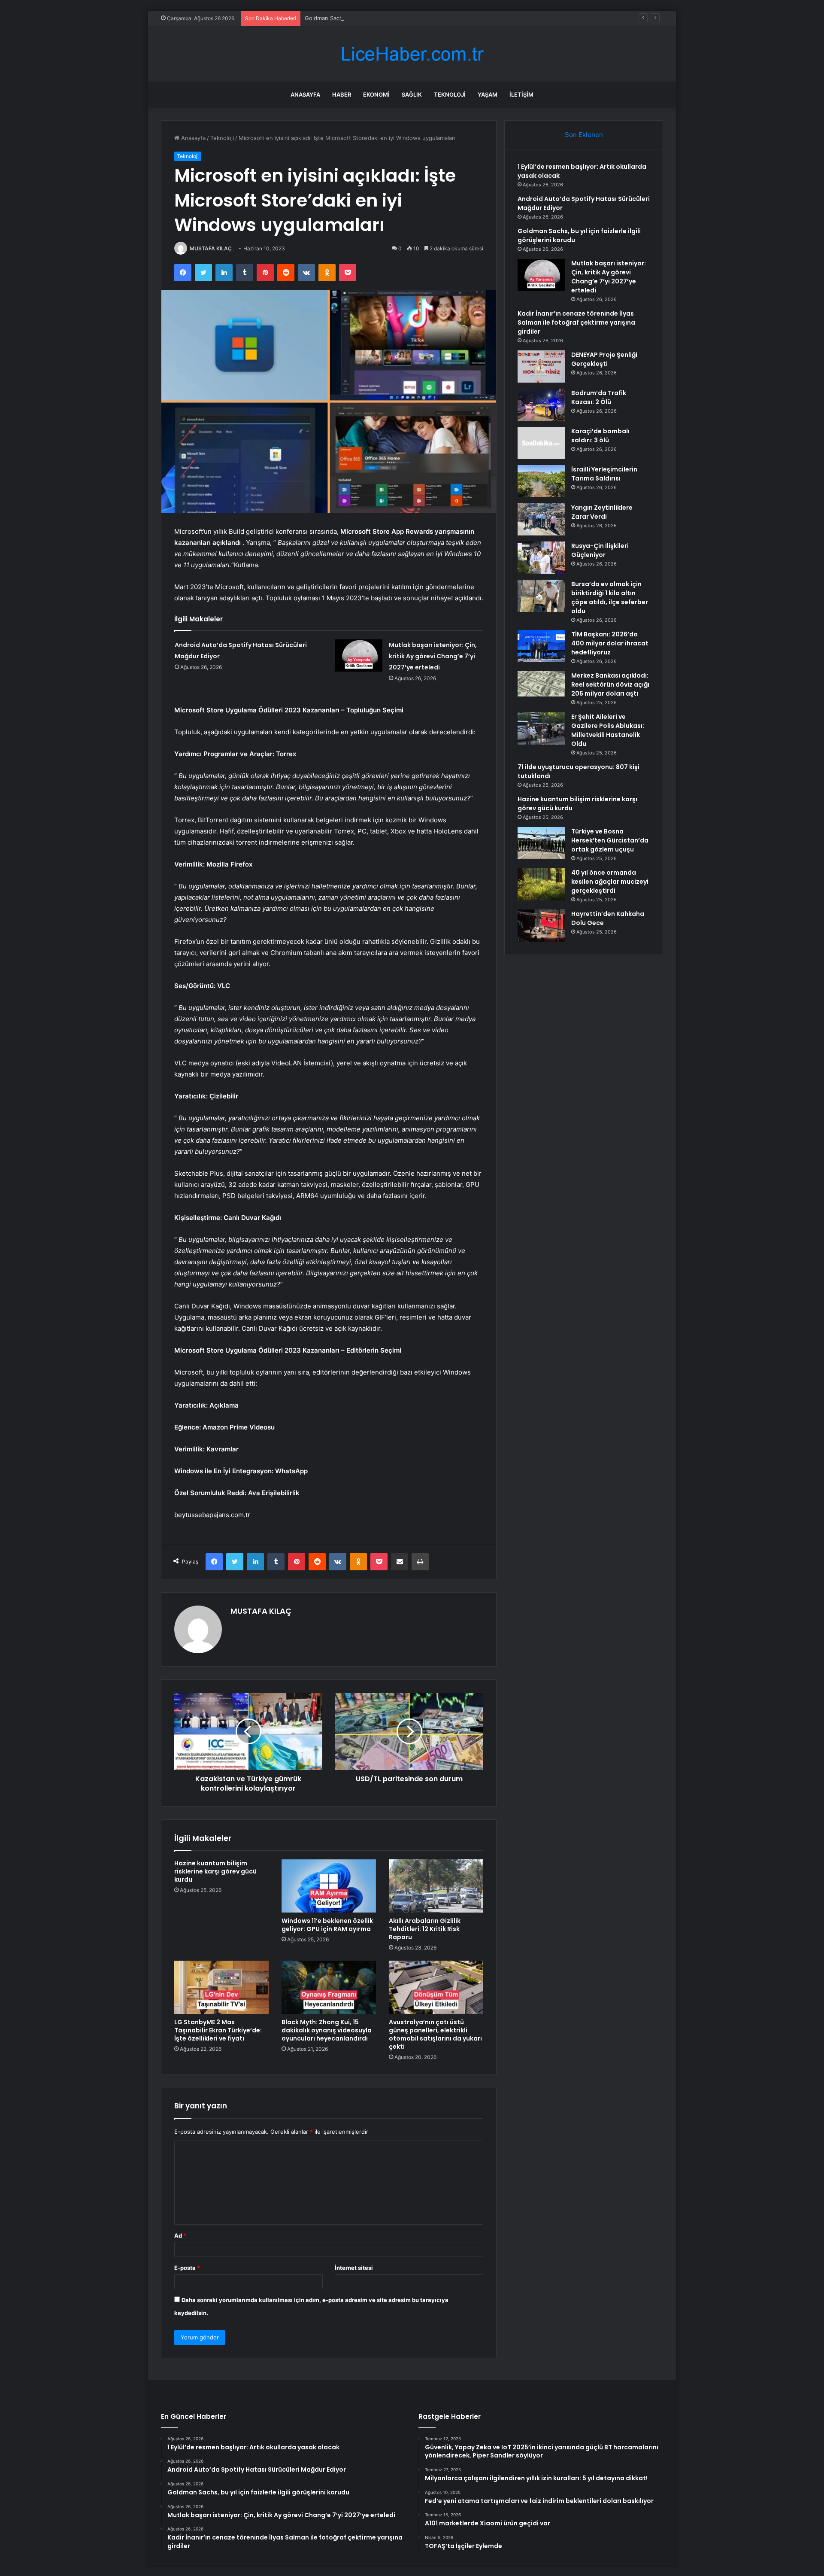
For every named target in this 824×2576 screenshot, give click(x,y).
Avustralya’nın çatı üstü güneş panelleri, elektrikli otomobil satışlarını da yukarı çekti (435, 2034)
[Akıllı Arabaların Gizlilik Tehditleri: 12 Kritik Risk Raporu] (436, 1886)
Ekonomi (376, 94)
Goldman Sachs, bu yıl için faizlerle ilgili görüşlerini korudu (382, 18)
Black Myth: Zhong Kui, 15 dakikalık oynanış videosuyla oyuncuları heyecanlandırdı (327, 2030)
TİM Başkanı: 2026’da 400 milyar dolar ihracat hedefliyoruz (610, 643)
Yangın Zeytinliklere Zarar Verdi (602, 512)
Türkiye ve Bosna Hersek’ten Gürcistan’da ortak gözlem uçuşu (610, 840)
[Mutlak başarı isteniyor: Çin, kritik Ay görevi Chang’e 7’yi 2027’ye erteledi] (359, 655)
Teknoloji (450, 94)
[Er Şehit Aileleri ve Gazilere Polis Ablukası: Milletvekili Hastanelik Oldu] (541, 728)
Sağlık (412, 94)
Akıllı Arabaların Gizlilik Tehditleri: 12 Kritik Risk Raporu (425, 1929)
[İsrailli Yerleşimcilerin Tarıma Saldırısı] (541, 481)
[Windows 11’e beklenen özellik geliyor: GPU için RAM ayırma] (329, 1886)
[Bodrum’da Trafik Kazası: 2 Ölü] (541, 405)
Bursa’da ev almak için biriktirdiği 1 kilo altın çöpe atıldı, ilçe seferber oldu (610, 598)
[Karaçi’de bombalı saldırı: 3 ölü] (541, 443)
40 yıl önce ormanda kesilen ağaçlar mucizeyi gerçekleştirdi (610, 882)
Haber (342, 94)
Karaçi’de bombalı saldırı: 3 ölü (600, 436)
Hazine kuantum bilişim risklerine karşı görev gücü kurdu (215, 1871)
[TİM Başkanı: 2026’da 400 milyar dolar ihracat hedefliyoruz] (541, 646)
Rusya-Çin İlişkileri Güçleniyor (600, 550)
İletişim (521, 94)
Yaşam (488, 94)
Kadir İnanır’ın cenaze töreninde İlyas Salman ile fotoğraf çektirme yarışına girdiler (576, 322)
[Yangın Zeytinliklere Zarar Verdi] (541, 519)
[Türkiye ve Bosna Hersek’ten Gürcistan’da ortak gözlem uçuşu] (541, 843)
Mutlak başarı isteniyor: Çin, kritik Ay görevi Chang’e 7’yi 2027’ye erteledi (433, 656)
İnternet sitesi (354, 2268)
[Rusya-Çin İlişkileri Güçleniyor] (541, 558)
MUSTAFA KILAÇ (211, 248)
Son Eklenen (584, 135)
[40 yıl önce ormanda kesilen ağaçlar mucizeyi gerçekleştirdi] (541, 884)
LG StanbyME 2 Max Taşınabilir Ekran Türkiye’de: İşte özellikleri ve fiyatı (218, 2030)
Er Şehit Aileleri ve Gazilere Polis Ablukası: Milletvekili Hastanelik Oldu (608, 730)
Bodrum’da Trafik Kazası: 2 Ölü (599, 397)
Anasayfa (305, 94)
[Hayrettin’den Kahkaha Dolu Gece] (541, 926)
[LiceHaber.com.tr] (412, 54)
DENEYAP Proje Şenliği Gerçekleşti (604, 359)
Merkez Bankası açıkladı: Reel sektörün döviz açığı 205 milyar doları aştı (610, 684)
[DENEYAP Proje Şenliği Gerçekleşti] (541, 366)
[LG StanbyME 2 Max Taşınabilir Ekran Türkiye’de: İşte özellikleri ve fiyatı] (221, 1987)
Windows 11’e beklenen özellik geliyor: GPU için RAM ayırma (327, 1925)
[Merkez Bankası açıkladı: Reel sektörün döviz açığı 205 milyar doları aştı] (541, 684)
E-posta (187, 2268)
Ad (180, 2235)
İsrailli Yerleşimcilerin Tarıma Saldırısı (604, 474)
